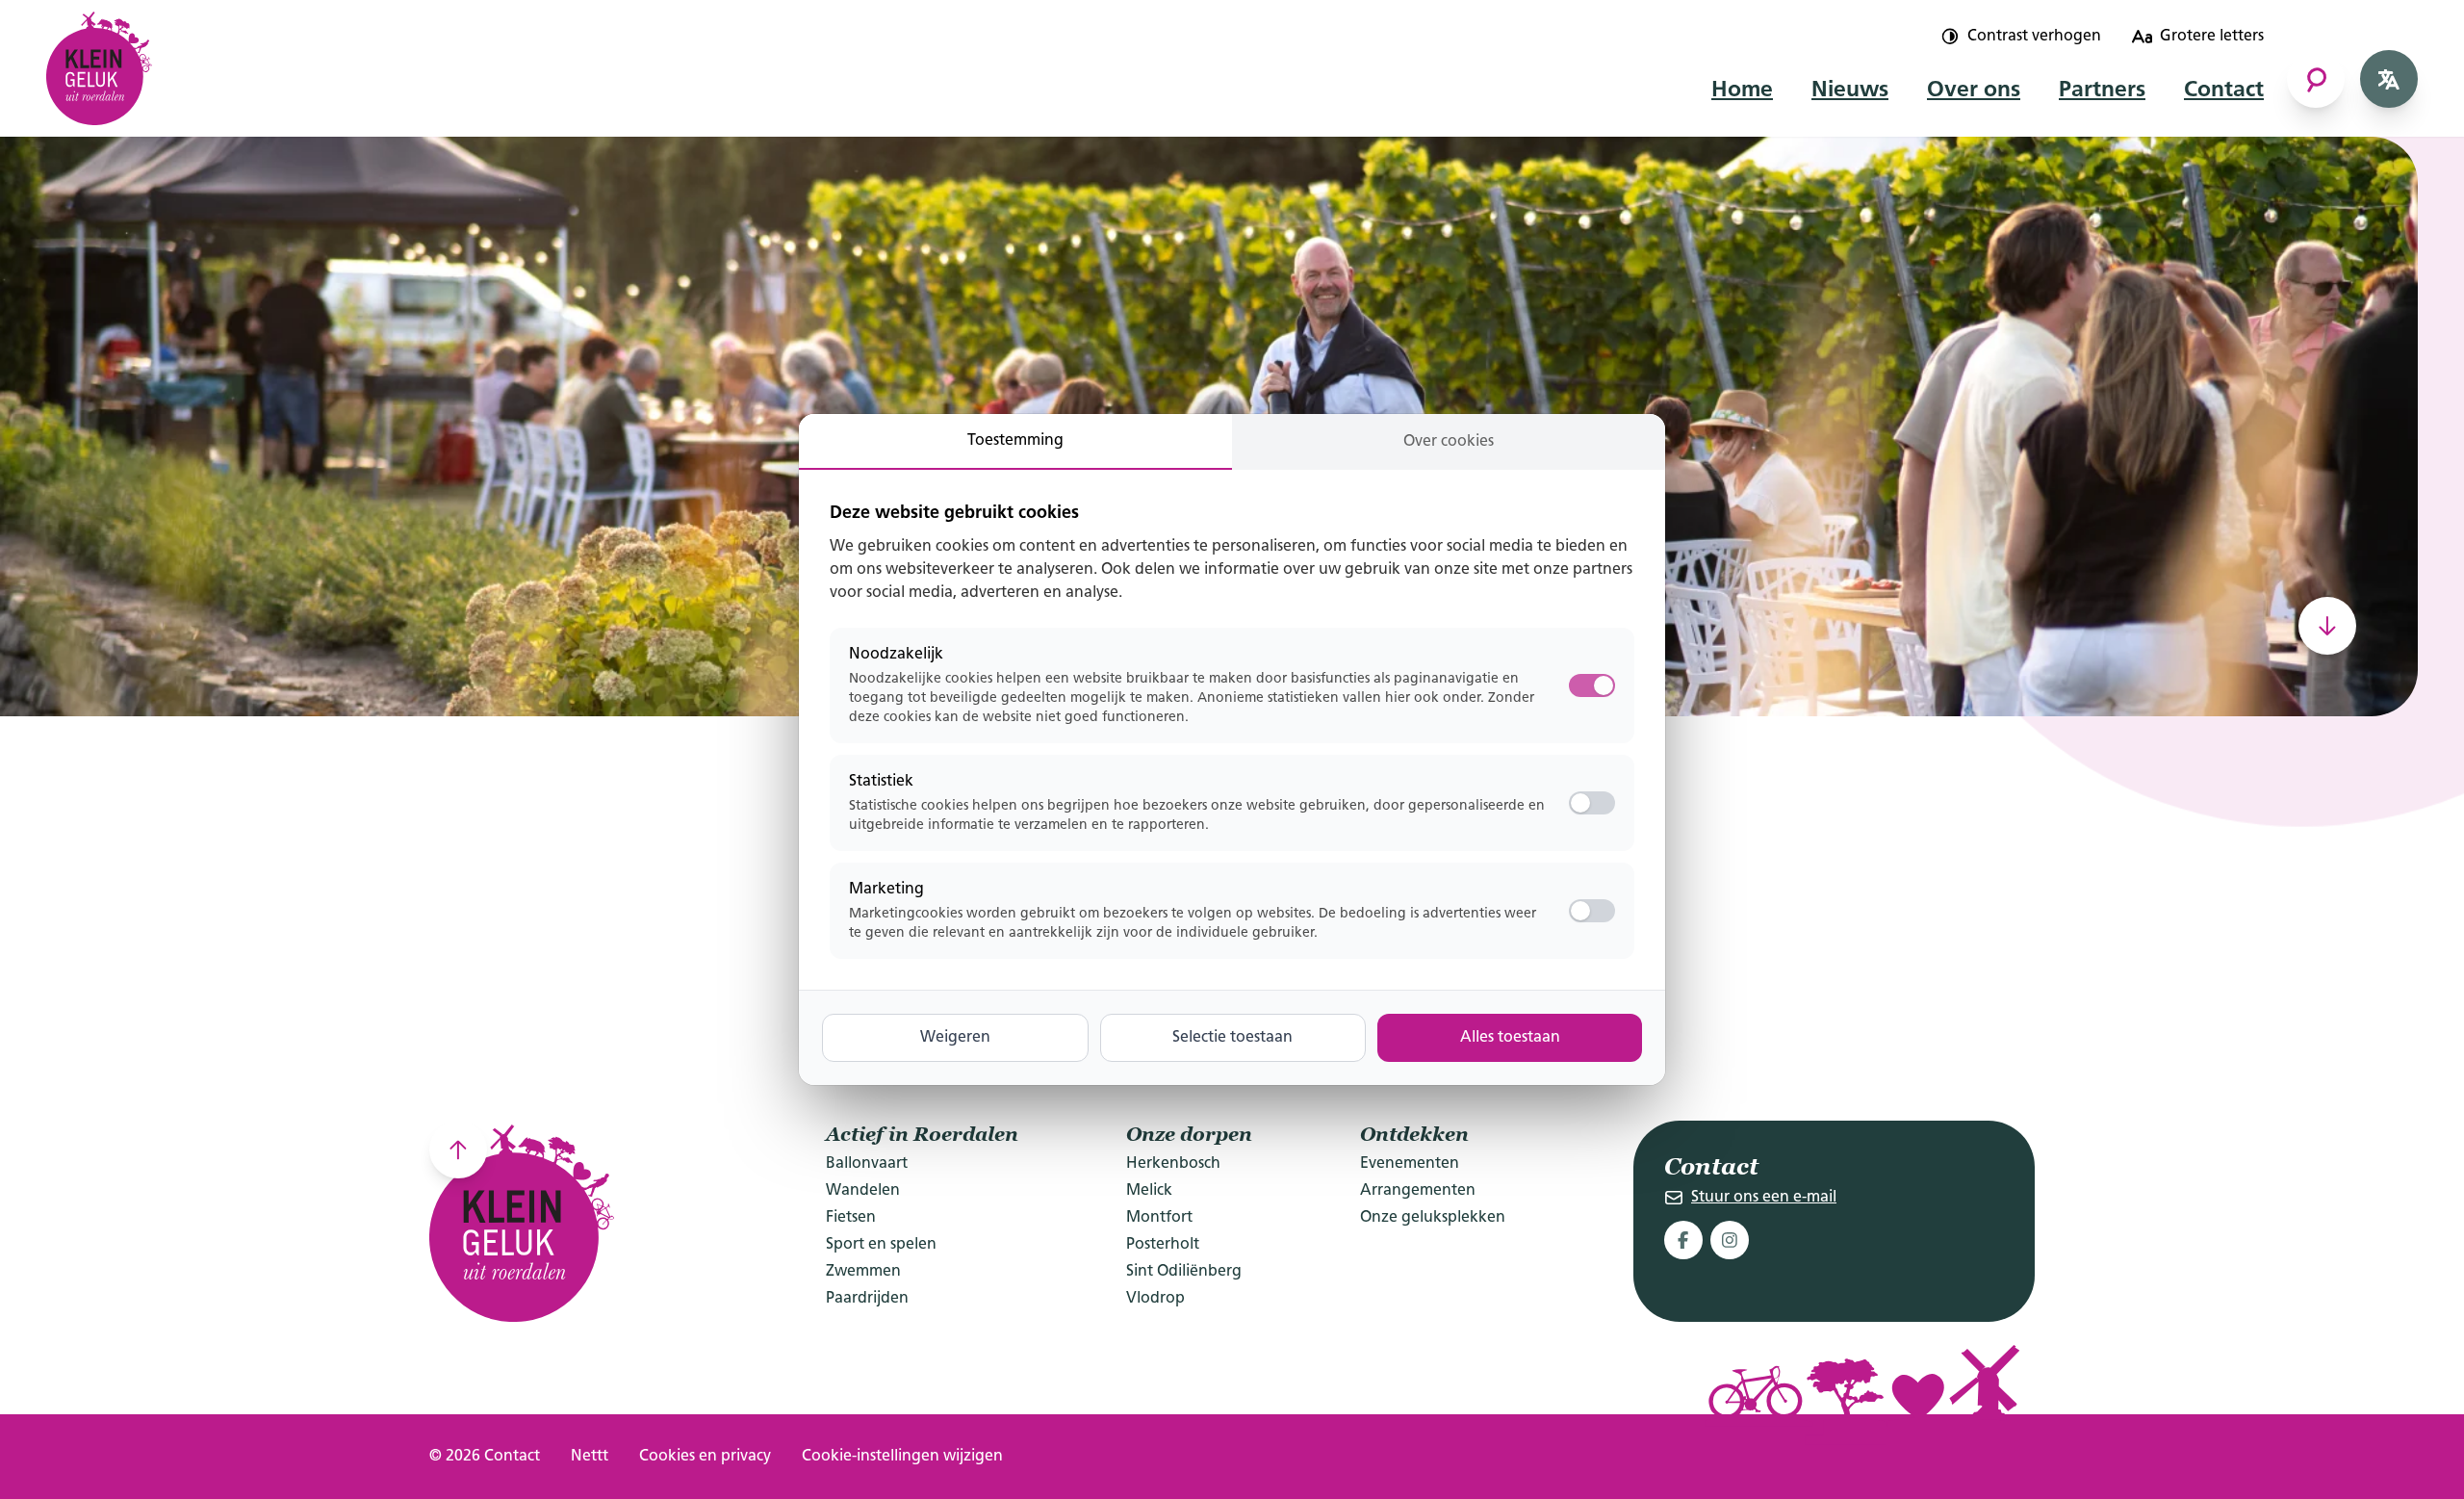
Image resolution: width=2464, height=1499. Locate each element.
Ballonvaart (867, 1164)
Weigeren (955, 1038)
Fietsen (851, 1218)
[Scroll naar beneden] (2327, 626)
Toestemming (1015, 441)
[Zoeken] (2316, 79)
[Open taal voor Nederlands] (2389, 79)
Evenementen (1410, 1164)
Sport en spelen (881, 1245)
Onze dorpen (1189, 1134)
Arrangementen (1418, 1191)
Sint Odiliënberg (1184, 1272)
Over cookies (1449, 442)
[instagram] (1730, 1240)
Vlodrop (1155, 1299)
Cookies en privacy (705, 1457)
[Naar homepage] (99, 63)
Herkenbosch (1173, 1164)
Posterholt (1163, 1245)
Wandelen (863, 1191)
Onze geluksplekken (1433, 1218)
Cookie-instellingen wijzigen (902, 1457)
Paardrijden (867, 1299)
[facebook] (1683, 1240)
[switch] (1592, 803)
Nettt (590, 1457)
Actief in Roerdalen (922, 1134)
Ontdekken (1414, 1134)
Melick (1149, 1191)
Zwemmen (863, 1272)
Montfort (1159, 1218)
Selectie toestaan (1232, 1038)
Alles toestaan (1510, 1038)
